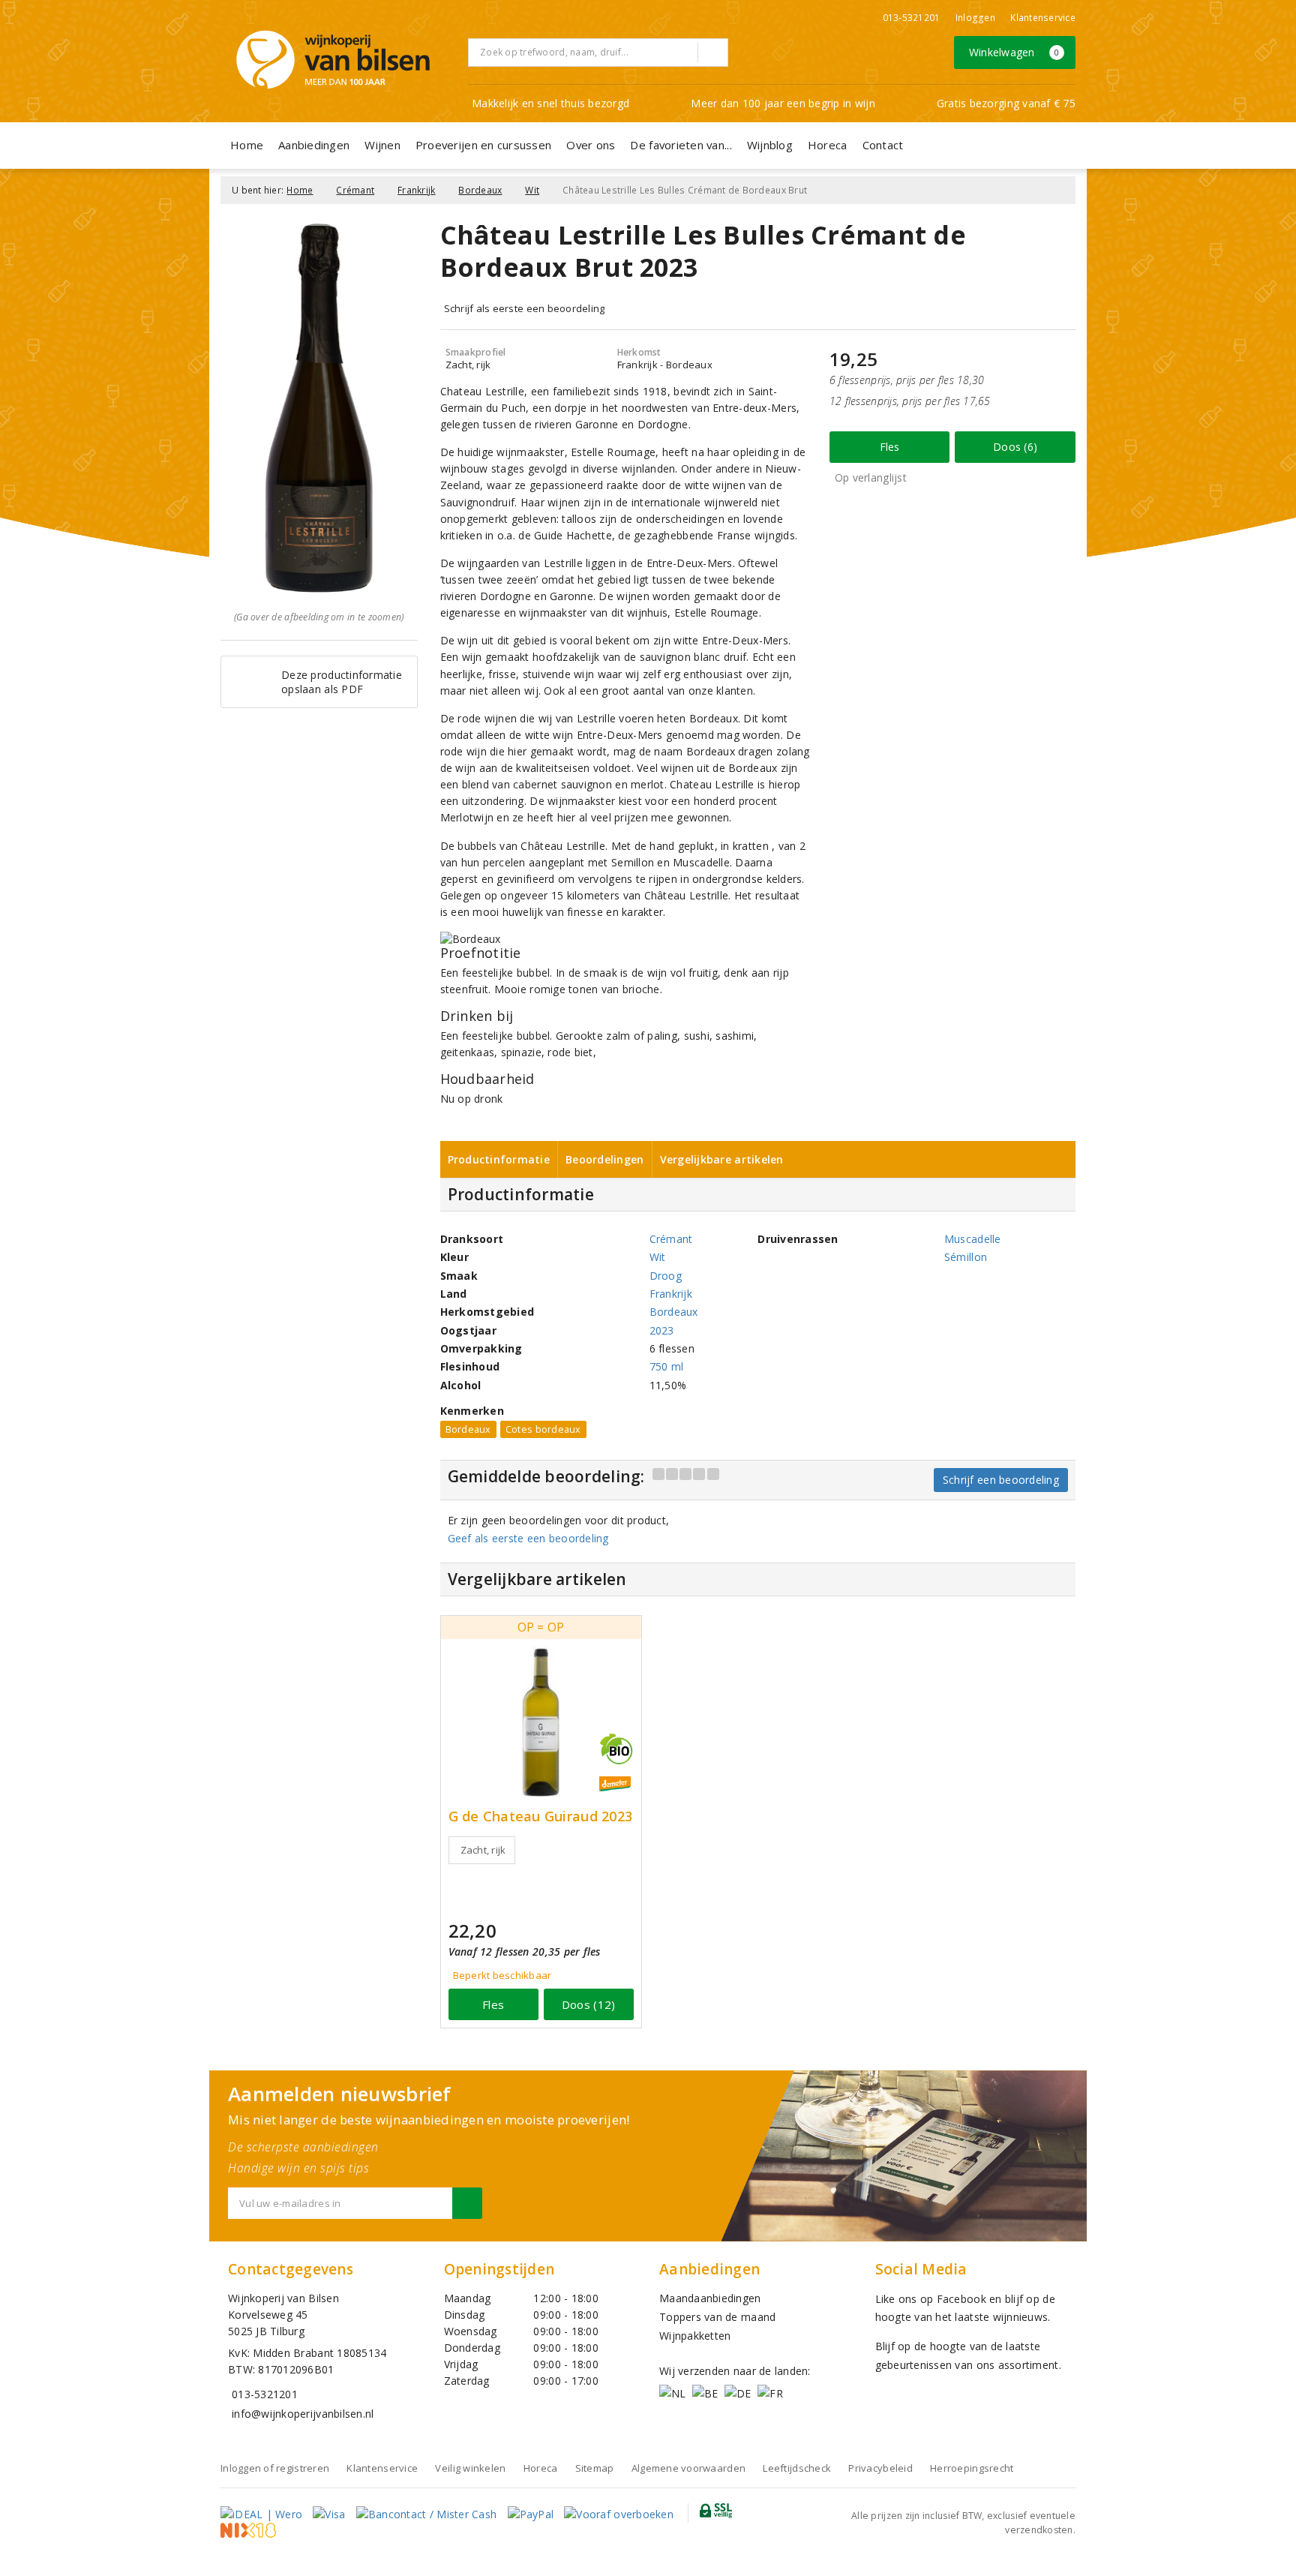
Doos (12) (588, 2004)
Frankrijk (416, 190)
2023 (662, 1330)
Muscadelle (973, 1239)
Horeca (828, 145)
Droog (666, 1276)
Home (247, 145)
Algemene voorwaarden (688, 2468)
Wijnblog (770, 145)
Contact (883, 145)
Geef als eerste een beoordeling (528, 1538)
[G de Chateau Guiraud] (541, 1722)
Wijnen (382, 145)
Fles (890, 447)
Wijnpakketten (695, 2336)
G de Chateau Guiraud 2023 (541, 1816)
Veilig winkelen (470, 2468)
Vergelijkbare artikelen (722, 1159)
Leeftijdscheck (797, 2468)
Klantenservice (1043, 18)
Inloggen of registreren (275, 2468)
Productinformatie (499, 1159)
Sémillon (966, 1257)
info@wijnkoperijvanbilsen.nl (303, 2414)
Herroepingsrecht (972, 2468)
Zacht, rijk (483, 1850)
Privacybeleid (880, 2468)
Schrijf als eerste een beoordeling (525, 308)
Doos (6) (1015, 447)
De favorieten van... (681, 145)
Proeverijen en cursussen (483, 145)
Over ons (591, 145)
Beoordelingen (604, 1159)
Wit (532, 190)
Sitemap (595, 2468)
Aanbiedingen (314, 145)
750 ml (667, 1366)
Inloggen (975, 18)
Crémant (355, 190)
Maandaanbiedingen (710, 2298)
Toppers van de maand (717, 2317)
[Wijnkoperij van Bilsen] (333, 60)
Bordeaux (480, 190)
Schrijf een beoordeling (1001, 1480)
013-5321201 (912, 18)
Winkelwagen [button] (1014, 52)
